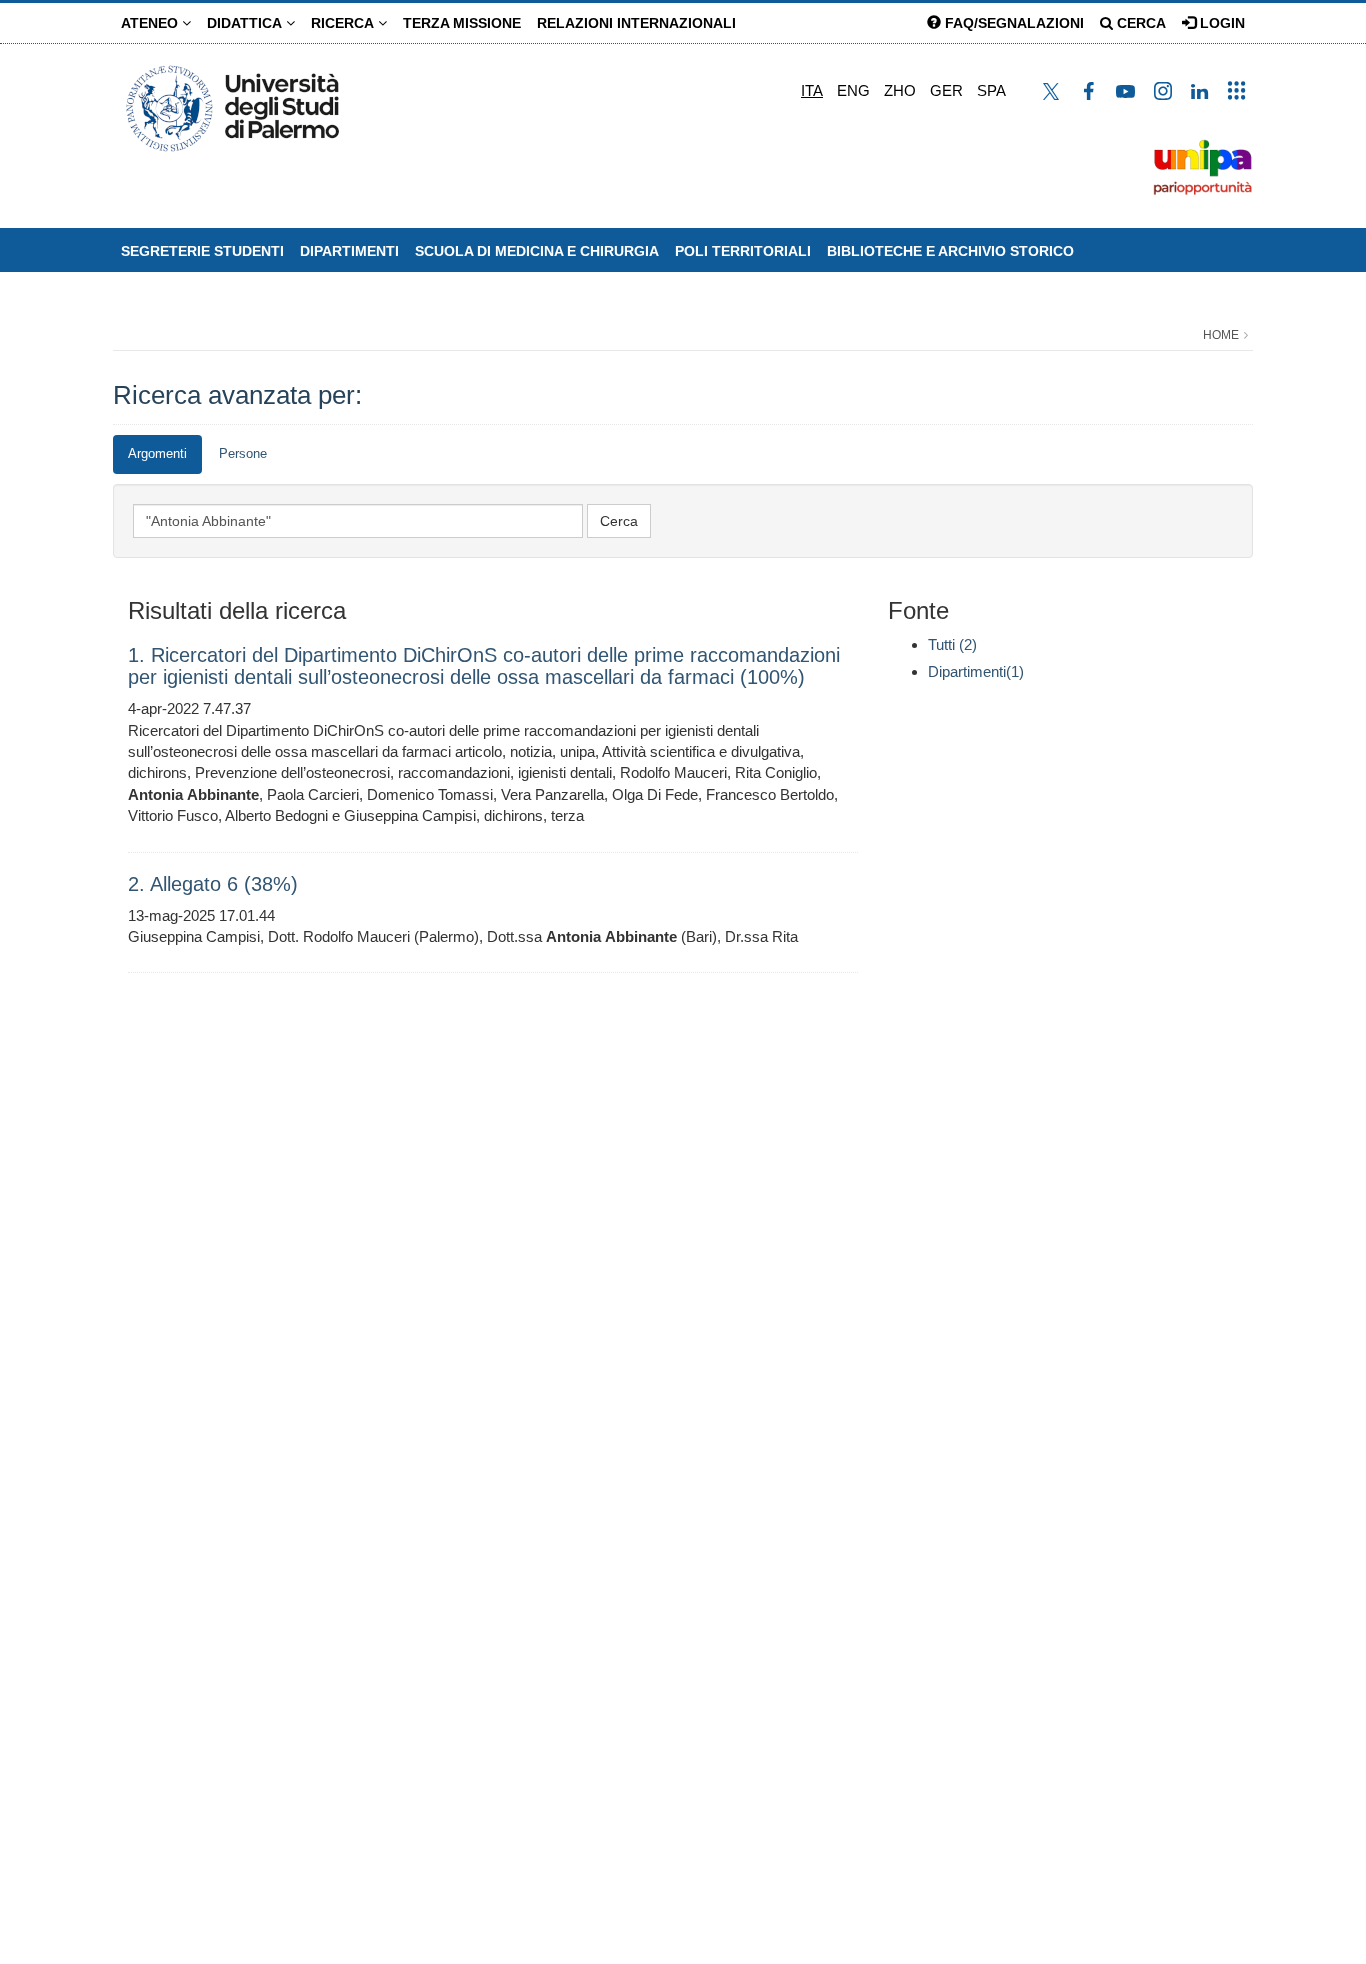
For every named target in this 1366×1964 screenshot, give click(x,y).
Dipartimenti (349, 251)
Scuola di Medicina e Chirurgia (537, 251)
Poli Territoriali (743, 251)
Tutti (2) (952, 644)
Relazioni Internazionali (636, 23)
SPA (991, 90)
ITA (812, 90)
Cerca (1139, 23)
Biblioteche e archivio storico (950, 251)
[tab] (157, 454)
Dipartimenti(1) (976, 671)
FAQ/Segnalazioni (1012, 23)
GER (946, 90)
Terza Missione (462, 23)
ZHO (900, 90)
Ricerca (344, 23)
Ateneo (151, 23)
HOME (1221, 335)
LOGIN (1220, 23)
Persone (243, 453)
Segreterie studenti (202, 251)
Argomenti (157, 453)
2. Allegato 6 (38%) (213, 884)
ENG (853, 90)
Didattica (246, 23)
